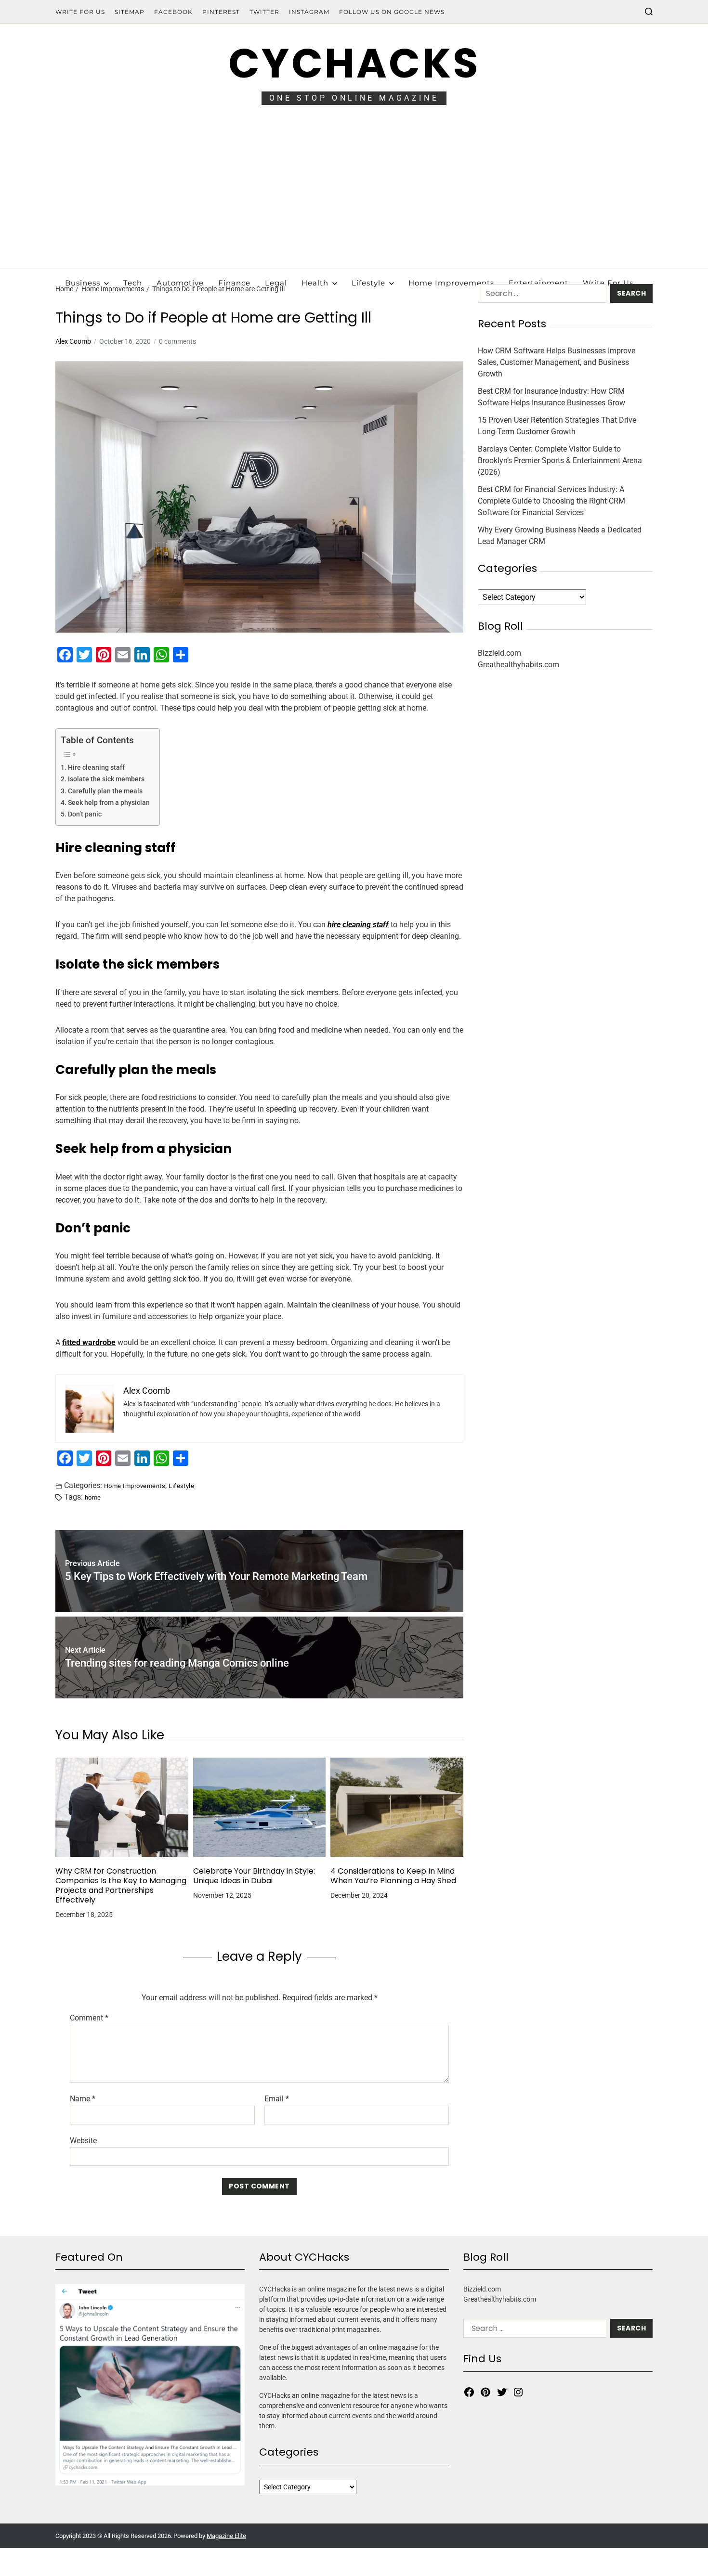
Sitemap (130, 12)
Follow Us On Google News (392, 12)
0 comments (177, 341)
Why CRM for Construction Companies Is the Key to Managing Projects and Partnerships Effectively (121, 1886)
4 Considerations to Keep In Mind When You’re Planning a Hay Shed (393, 1876)
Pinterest (221, 12)
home (93, 1497)
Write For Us (80, 12)
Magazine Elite (226, 2536)
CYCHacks (354, 63)
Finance (234, 283)
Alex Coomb (73, 341)
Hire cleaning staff (96, 768)
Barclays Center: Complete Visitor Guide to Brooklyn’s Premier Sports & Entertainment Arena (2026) (560, 460)
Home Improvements (451, 283)
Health (315, 283)
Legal (276, 283)
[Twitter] (502, 2392)
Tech (133, 283)
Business (83, 283)
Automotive (180, 283)
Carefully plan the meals (105, 791)
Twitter (264, 12)
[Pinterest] (485, 2392)
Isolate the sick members (107, 779)
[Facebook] (469, 2392)
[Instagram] (518, 2392)
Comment (89, 2018)
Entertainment (538, 283)
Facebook (173, 12)
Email (277, 2099)
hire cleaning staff (358, 925)
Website (83, 2140)
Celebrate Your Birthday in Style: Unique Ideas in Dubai (254, 1876)
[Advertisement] (354, 196)
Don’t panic (85, 814)
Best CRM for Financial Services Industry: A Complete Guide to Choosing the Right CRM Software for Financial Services (551, 501)
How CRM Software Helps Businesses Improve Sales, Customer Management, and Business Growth (557, 362)
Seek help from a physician (109, 803)
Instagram (309, 12)
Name (83, 2099)
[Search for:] (540, 295)
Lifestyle (368, 283)
